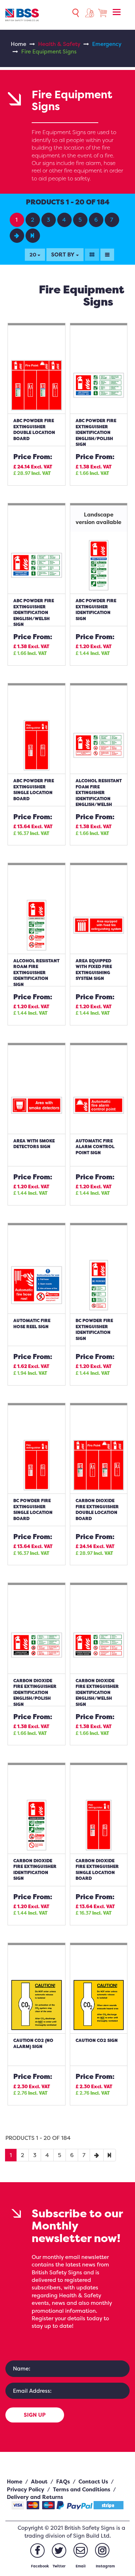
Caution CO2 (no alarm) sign (33, 2043)
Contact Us (93, 2481)
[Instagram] (102, 2550)
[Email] (81, 2550)
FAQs (63, 2481)
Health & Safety (59, 44)
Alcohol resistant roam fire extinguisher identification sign (36, 973)
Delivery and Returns (35, 2497)
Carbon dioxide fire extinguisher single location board (97, 1870)
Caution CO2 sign (97, 2040)
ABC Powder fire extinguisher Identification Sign (96, 610)
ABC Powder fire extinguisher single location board (34, 790)
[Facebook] (37, 2551)
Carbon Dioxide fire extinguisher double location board (97, 1509)
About (39, 2481)
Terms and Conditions (82, 2489)
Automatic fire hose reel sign (32, 1324)
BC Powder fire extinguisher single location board (33, 1509)
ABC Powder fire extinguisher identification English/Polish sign (96, 432)
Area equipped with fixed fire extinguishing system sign (94, 970)
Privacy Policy (26, 2489)
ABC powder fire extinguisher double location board (34, 430)
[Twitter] (59, 2551)
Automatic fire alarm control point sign (95, 1147)
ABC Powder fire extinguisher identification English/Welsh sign (34, 612)
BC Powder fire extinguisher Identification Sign (94, 1329)
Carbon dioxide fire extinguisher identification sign (35, 1870)
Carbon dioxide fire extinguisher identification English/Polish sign (35, 1692)
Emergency (107, 44)
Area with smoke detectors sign (34, 1144)
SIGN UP (35, 2415)
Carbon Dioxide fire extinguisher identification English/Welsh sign (97, 1692)
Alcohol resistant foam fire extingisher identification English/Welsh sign (99, 796)
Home (19, 44)
